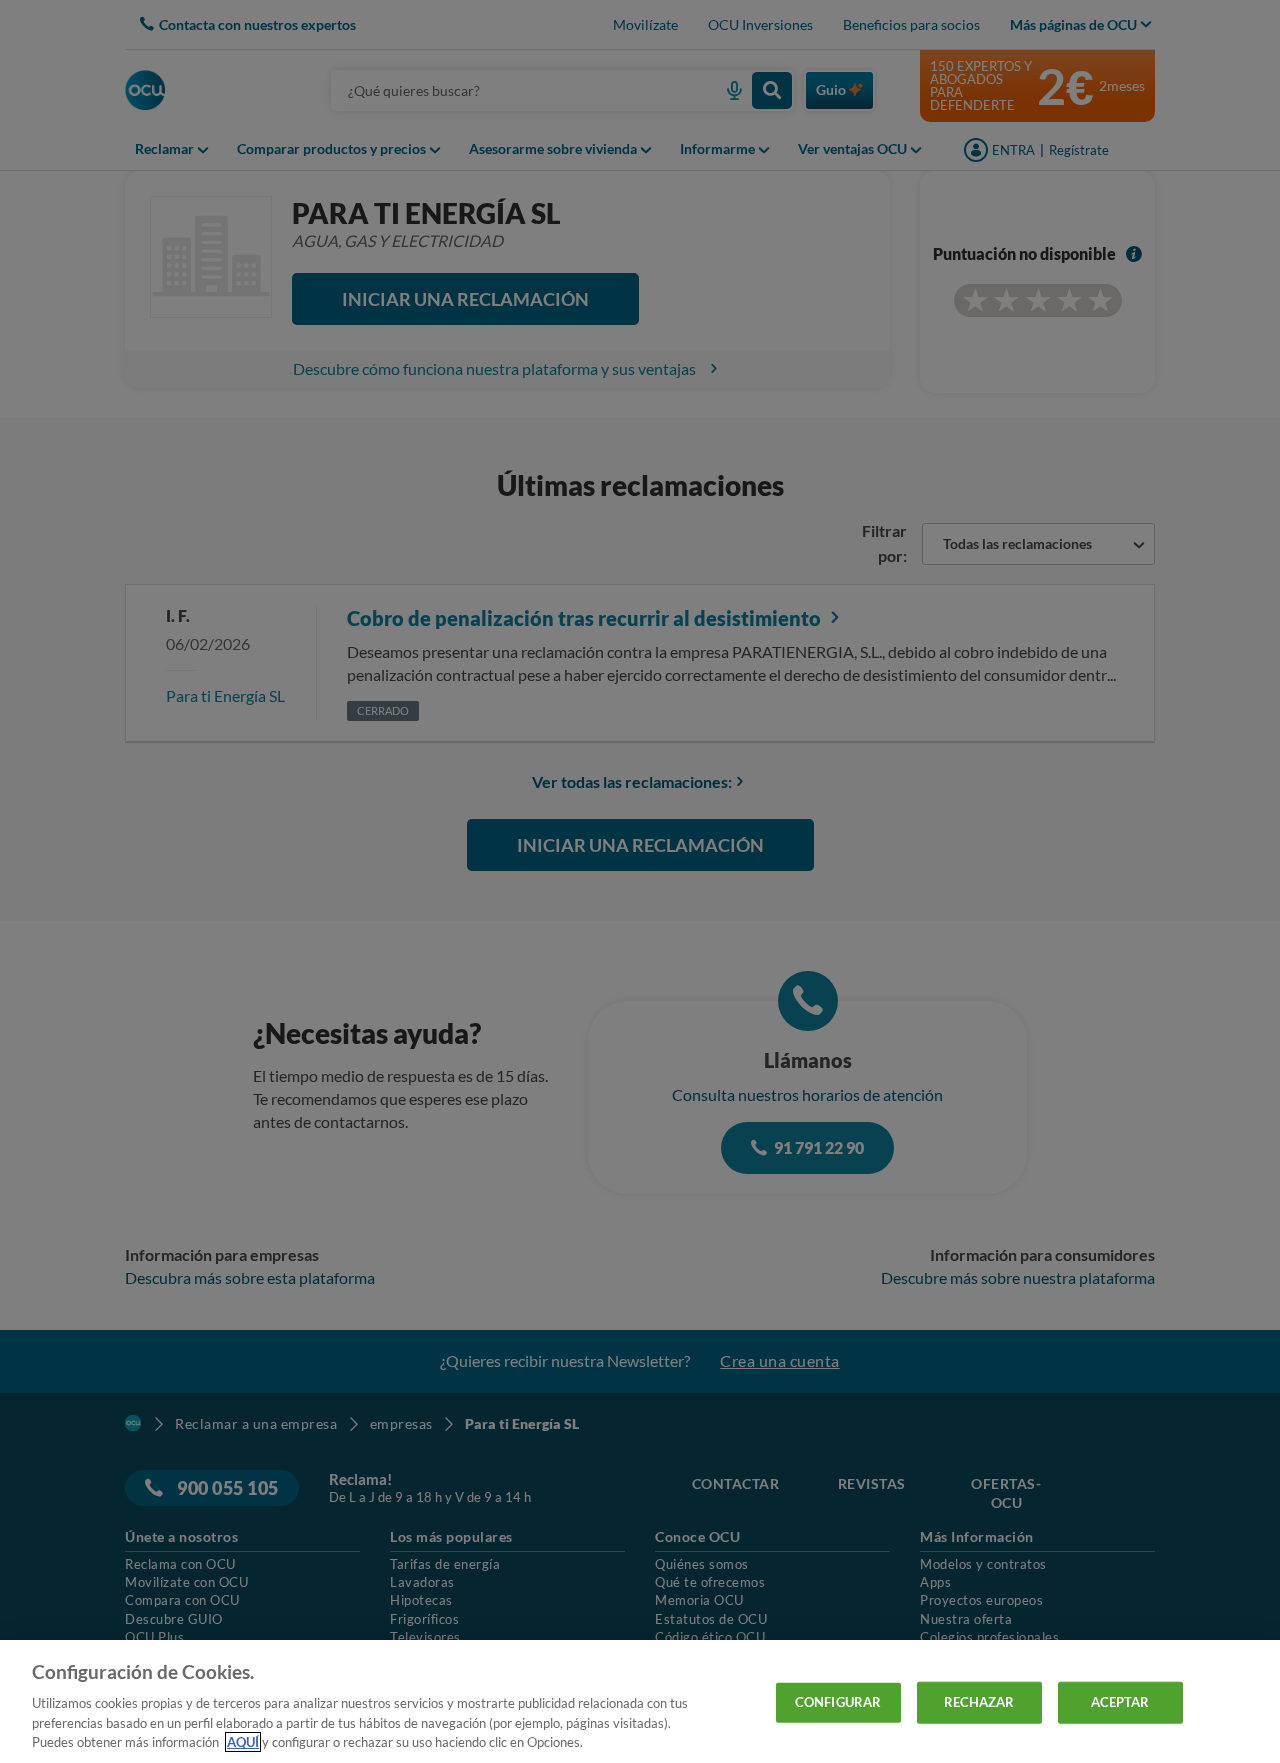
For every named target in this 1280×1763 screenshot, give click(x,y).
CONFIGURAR (838, 1702)
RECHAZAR (979, 1702)
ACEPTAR (1120, 1702)
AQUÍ (243, 1742)
